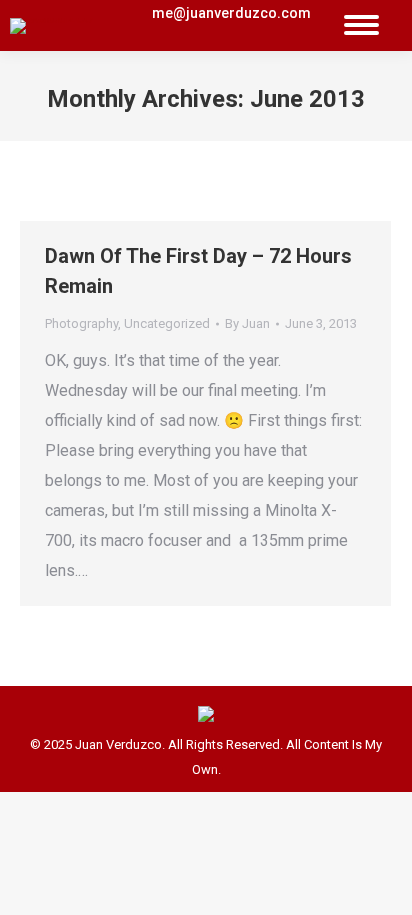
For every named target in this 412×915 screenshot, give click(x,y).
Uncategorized (167, 323)
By (247, 323)
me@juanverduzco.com (231, 13)
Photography (81, 323)
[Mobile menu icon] (361, 25)
